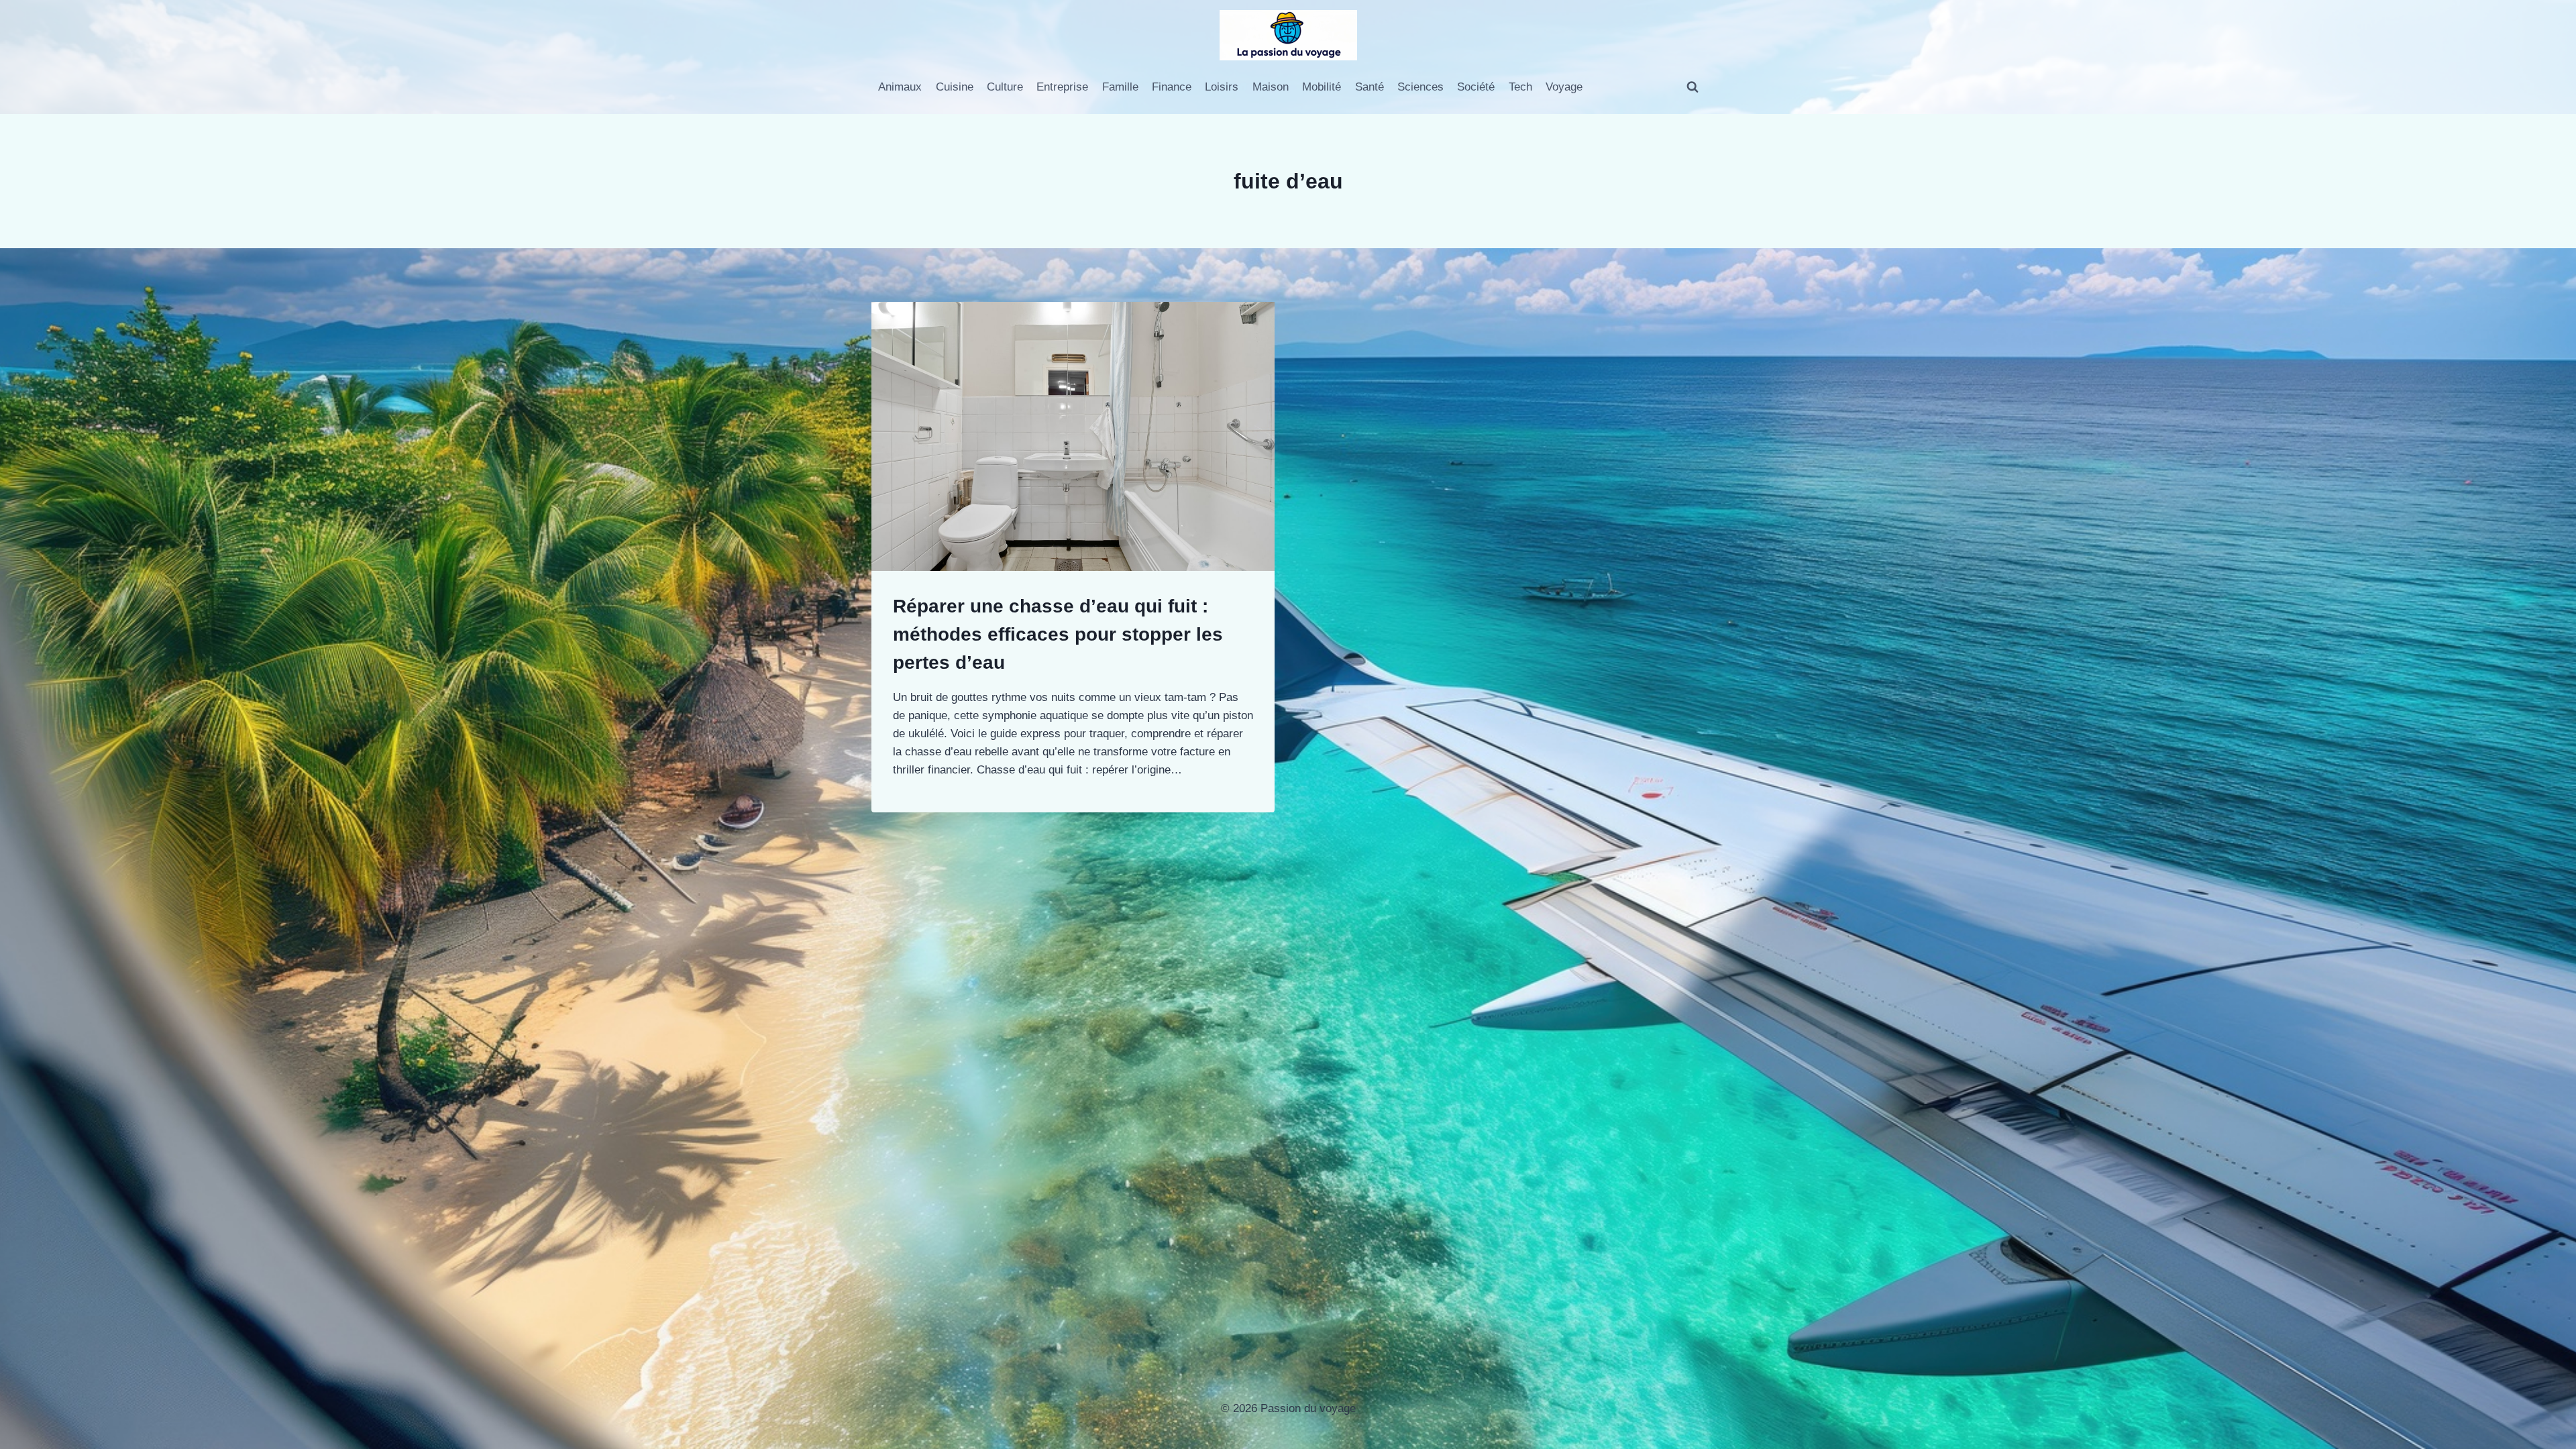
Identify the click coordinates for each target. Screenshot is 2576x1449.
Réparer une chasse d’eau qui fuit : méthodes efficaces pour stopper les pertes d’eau (1058, 634)
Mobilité (1322, 87)
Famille (1120, 87)
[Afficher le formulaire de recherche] (1693, 87)
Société (1476, 87)
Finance (1172, 87)
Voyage (1564, 87)
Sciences (1420, 87)
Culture (1005, 87)
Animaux (900, 87)
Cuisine (955, 87)
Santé (1370, 87)
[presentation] (1073, 436)
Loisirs (1222, 87)
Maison (1271, 87)
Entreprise (1062, 87)
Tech (1520, 87)
